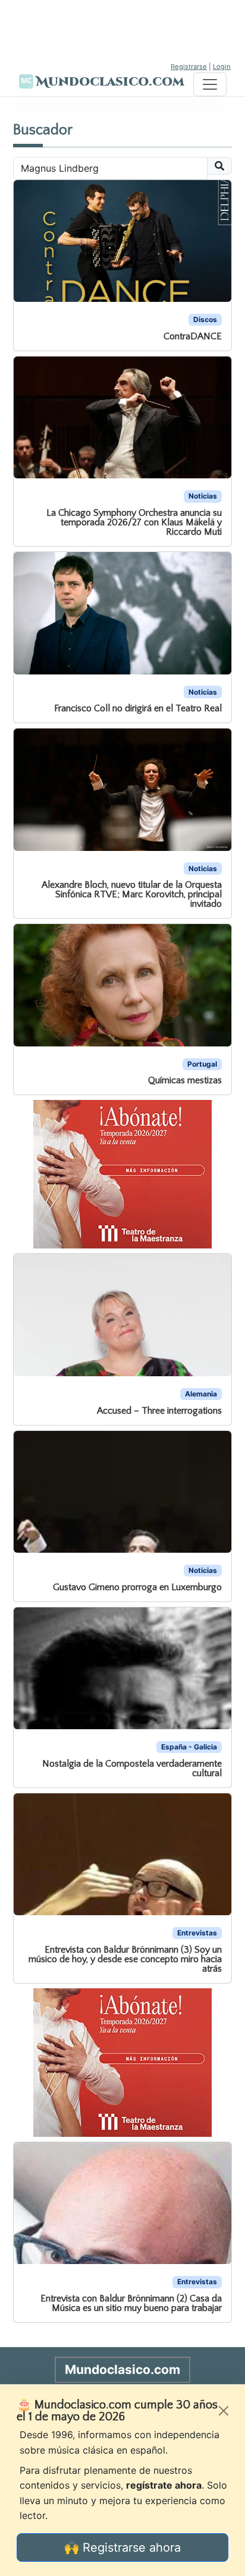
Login (222, 67)
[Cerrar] (224, 2411)
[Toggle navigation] (210, 84)
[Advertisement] (122, 30)
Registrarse (189, 67)
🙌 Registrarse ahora (122, 2547)
